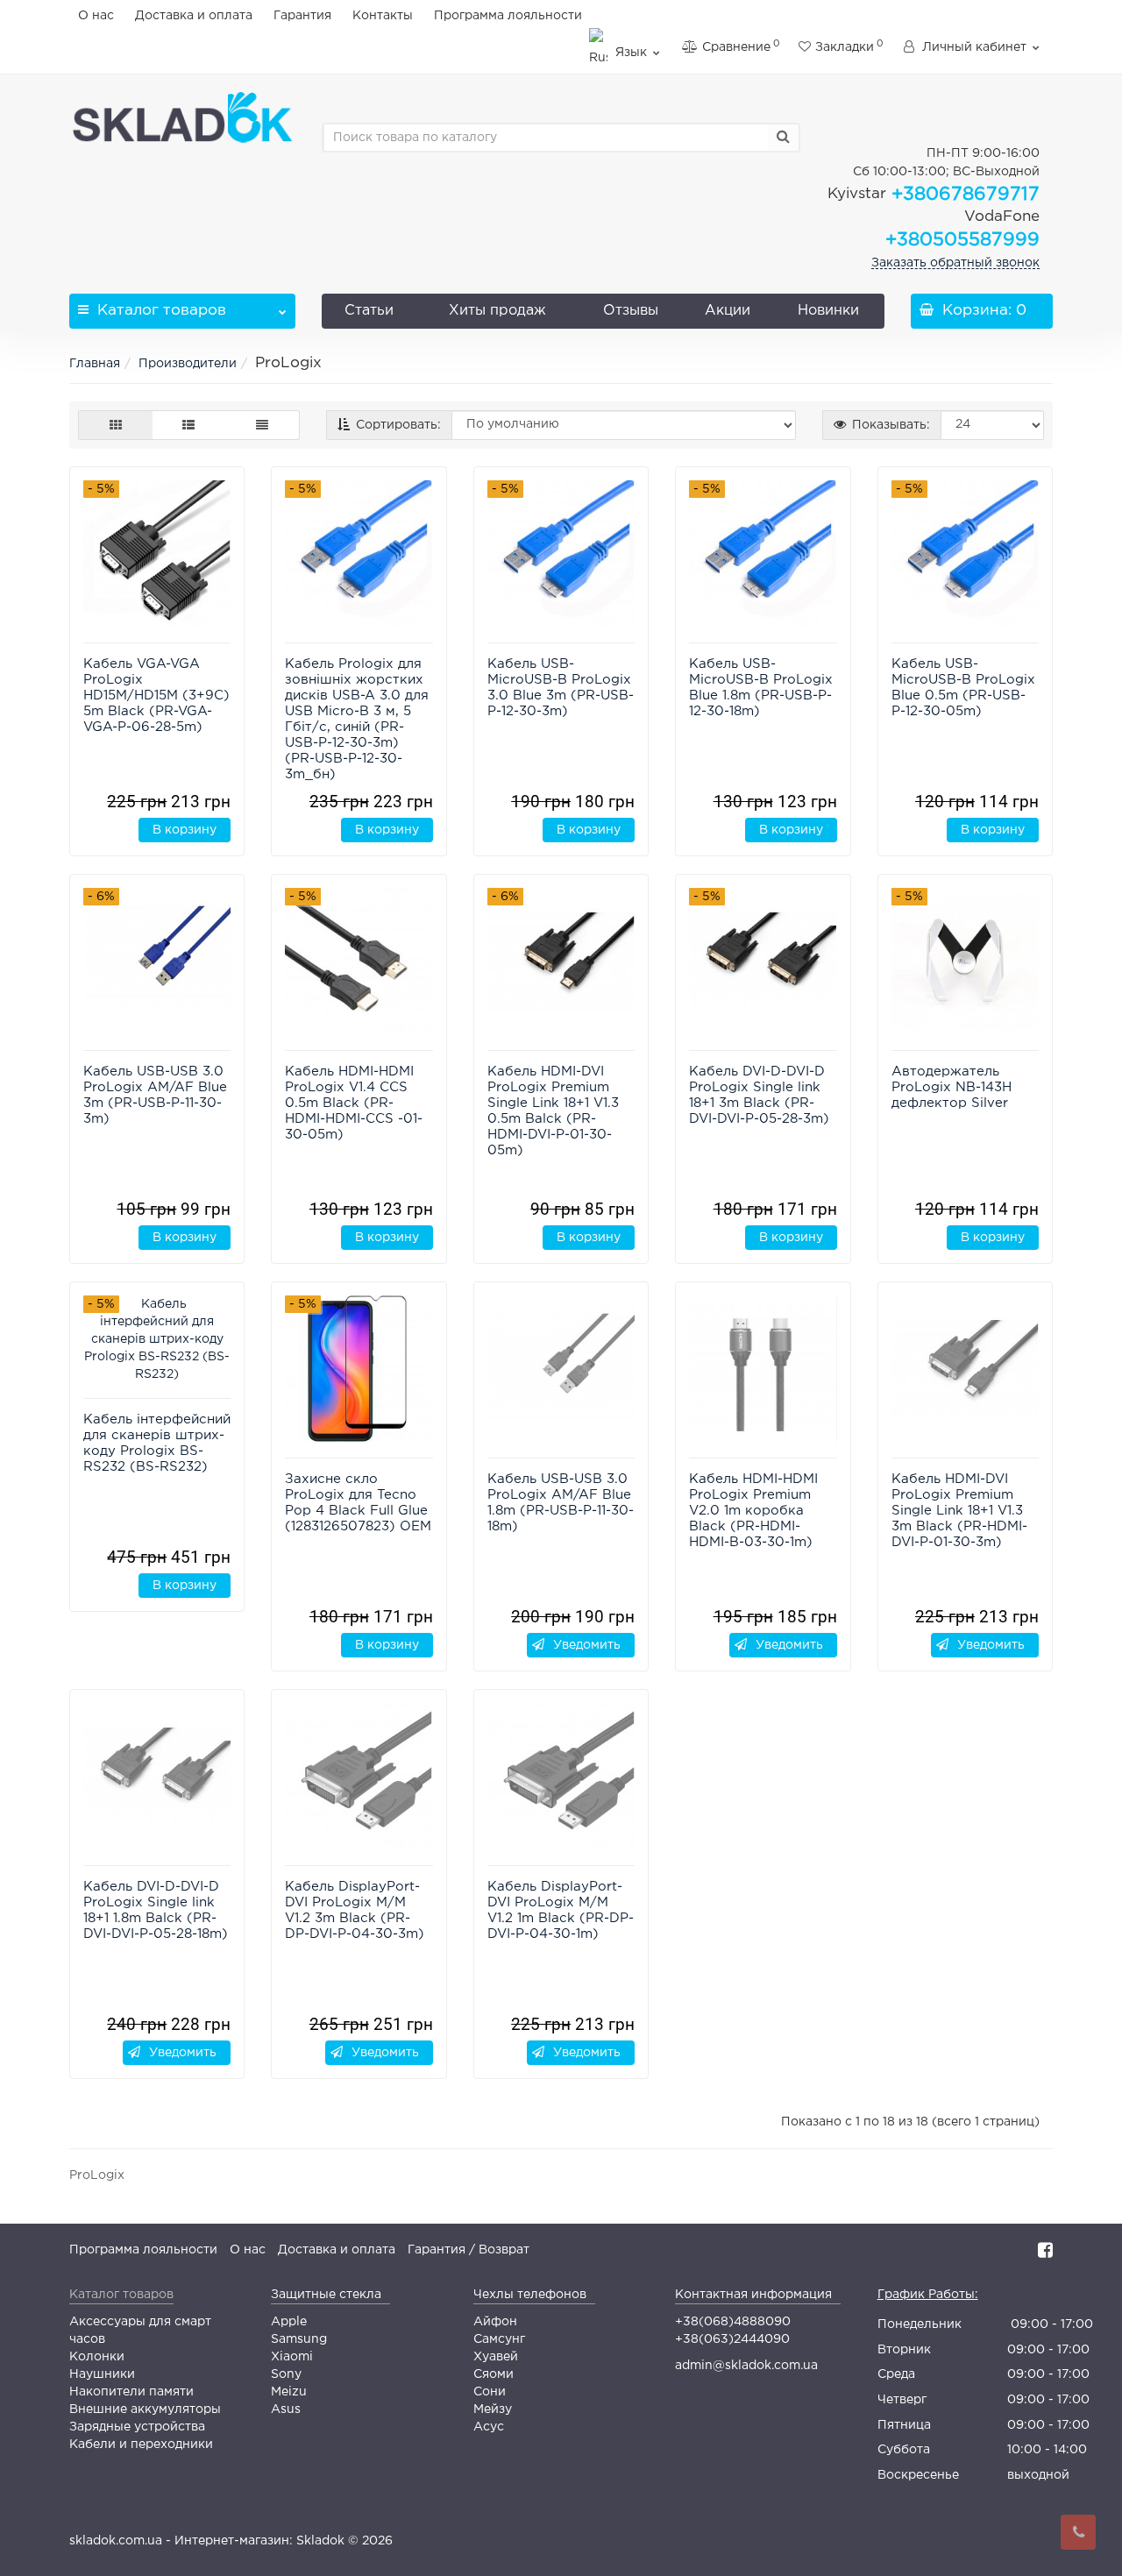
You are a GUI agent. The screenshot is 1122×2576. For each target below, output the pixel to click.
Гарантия (302, 16)
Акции (728, 311)
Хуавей (496, 2357)
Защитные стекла (326, 2295)
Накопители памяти (131, 2392)
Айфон (495, 2322)
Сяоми (494, 2374)
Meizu (289, 2392)
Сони (490, 2392)
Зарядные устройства (137, 2427)
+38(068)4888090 (733, 2322)
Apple (289, 2322)
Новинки (828, 311)
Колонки (97, 2357)
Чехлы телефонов (530, 2295)
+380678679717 (934, 195)
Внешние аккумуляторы (145, 2409)
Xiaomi (292, 2357)
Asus (286, 2409)
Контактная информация (753, 2295)
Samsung (299, 2339)
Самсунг (499, 2339)
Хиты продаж (497, 311)
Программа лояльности (508, 16)
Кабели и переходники (141, 2445)
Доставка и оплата (194, 16)
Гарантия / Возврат (469, 2250)
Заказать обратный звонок (955, 263)
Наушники (102, 2374)
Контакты (383, 16)
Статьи (369, 311)
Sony (286, 2374)
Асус (489, 2427)
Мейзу (493, 2409)
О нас (96, 16)
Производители (188, 364)
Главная (95, 364)
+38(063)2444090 (732, 2339)
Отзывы (631, 311)
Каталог (162, 311)
